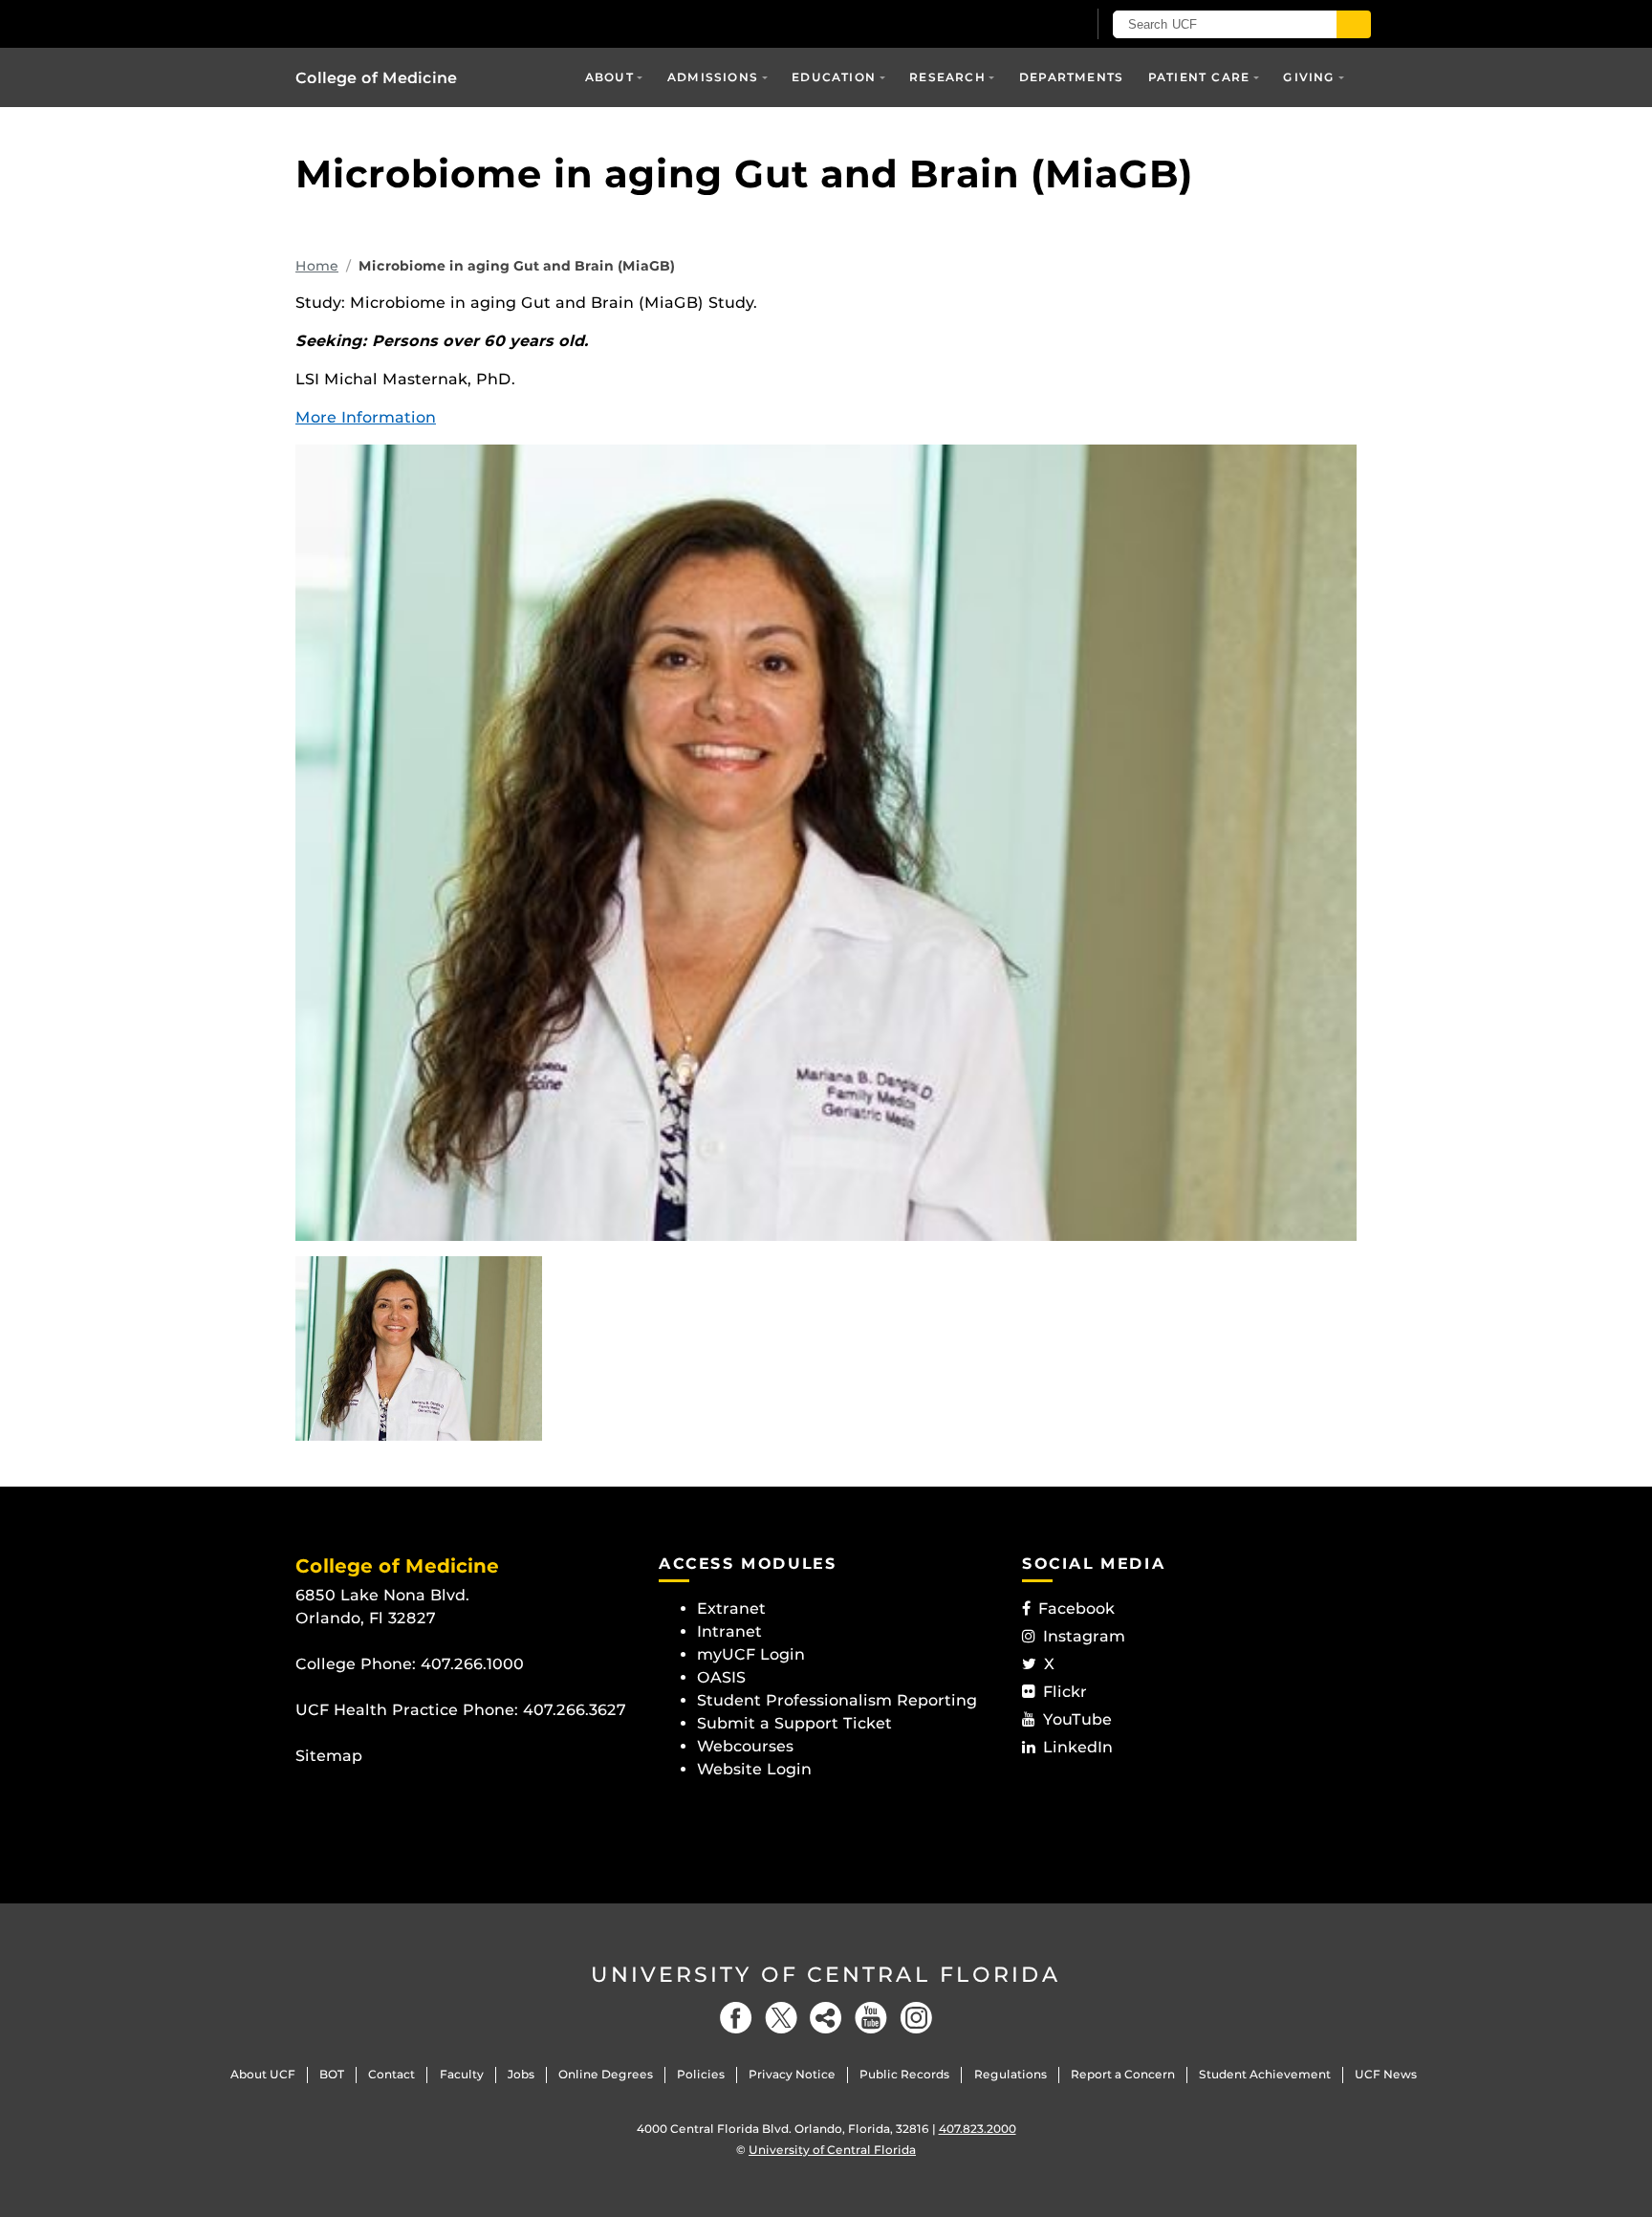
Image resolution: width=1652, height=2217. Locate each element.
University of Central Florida (826, 1975)
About (609, 77)
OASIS (721, 1677)
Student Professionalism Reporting (837, 1700)
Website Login (754, 1769)
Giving (1309, 77)
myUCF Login (751, 1654)
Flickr (1065, 1692)
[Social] (826, 2018)
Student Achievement (1265, 2074)
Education (834, 77)
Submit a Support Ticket (794, 1723)
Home (317, 266)
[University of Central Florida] (435, 23)
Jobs (521, 2074)
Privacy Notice (792, 2074)
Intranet (729, 1631)
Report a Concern (1123, 2074)
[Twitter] (781, 2018)
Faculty (462, 2074)
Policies (701, 2074)
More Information (366, 417)
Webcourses (745, 1746)
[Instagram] (916, 2018)
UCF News (1386, 2074)
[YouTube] (871, 2018)
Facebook (1076, 1608)
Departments (1071, 77)
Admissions (713, 77)
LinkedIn (1078, 1747)
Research (947, 77)
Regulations (1011, 2074)
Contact (391, 2074)
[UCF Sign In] (1024, 25)
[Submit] (1354, 24)
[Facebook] (736, 2018)
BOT (332, 2074)
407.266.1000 (472, 1664)
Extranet (731, 1608)
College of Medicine (376, 78)
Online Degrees (606, 2074)
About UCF (263, 2074)
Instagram (1084, 1636)
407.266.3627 (575, 1710)
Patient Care (1199, 77)
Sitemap (329, 1756)
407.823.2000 (978, 2129)
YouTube (1077, 1719)
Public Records (904, 2074)
